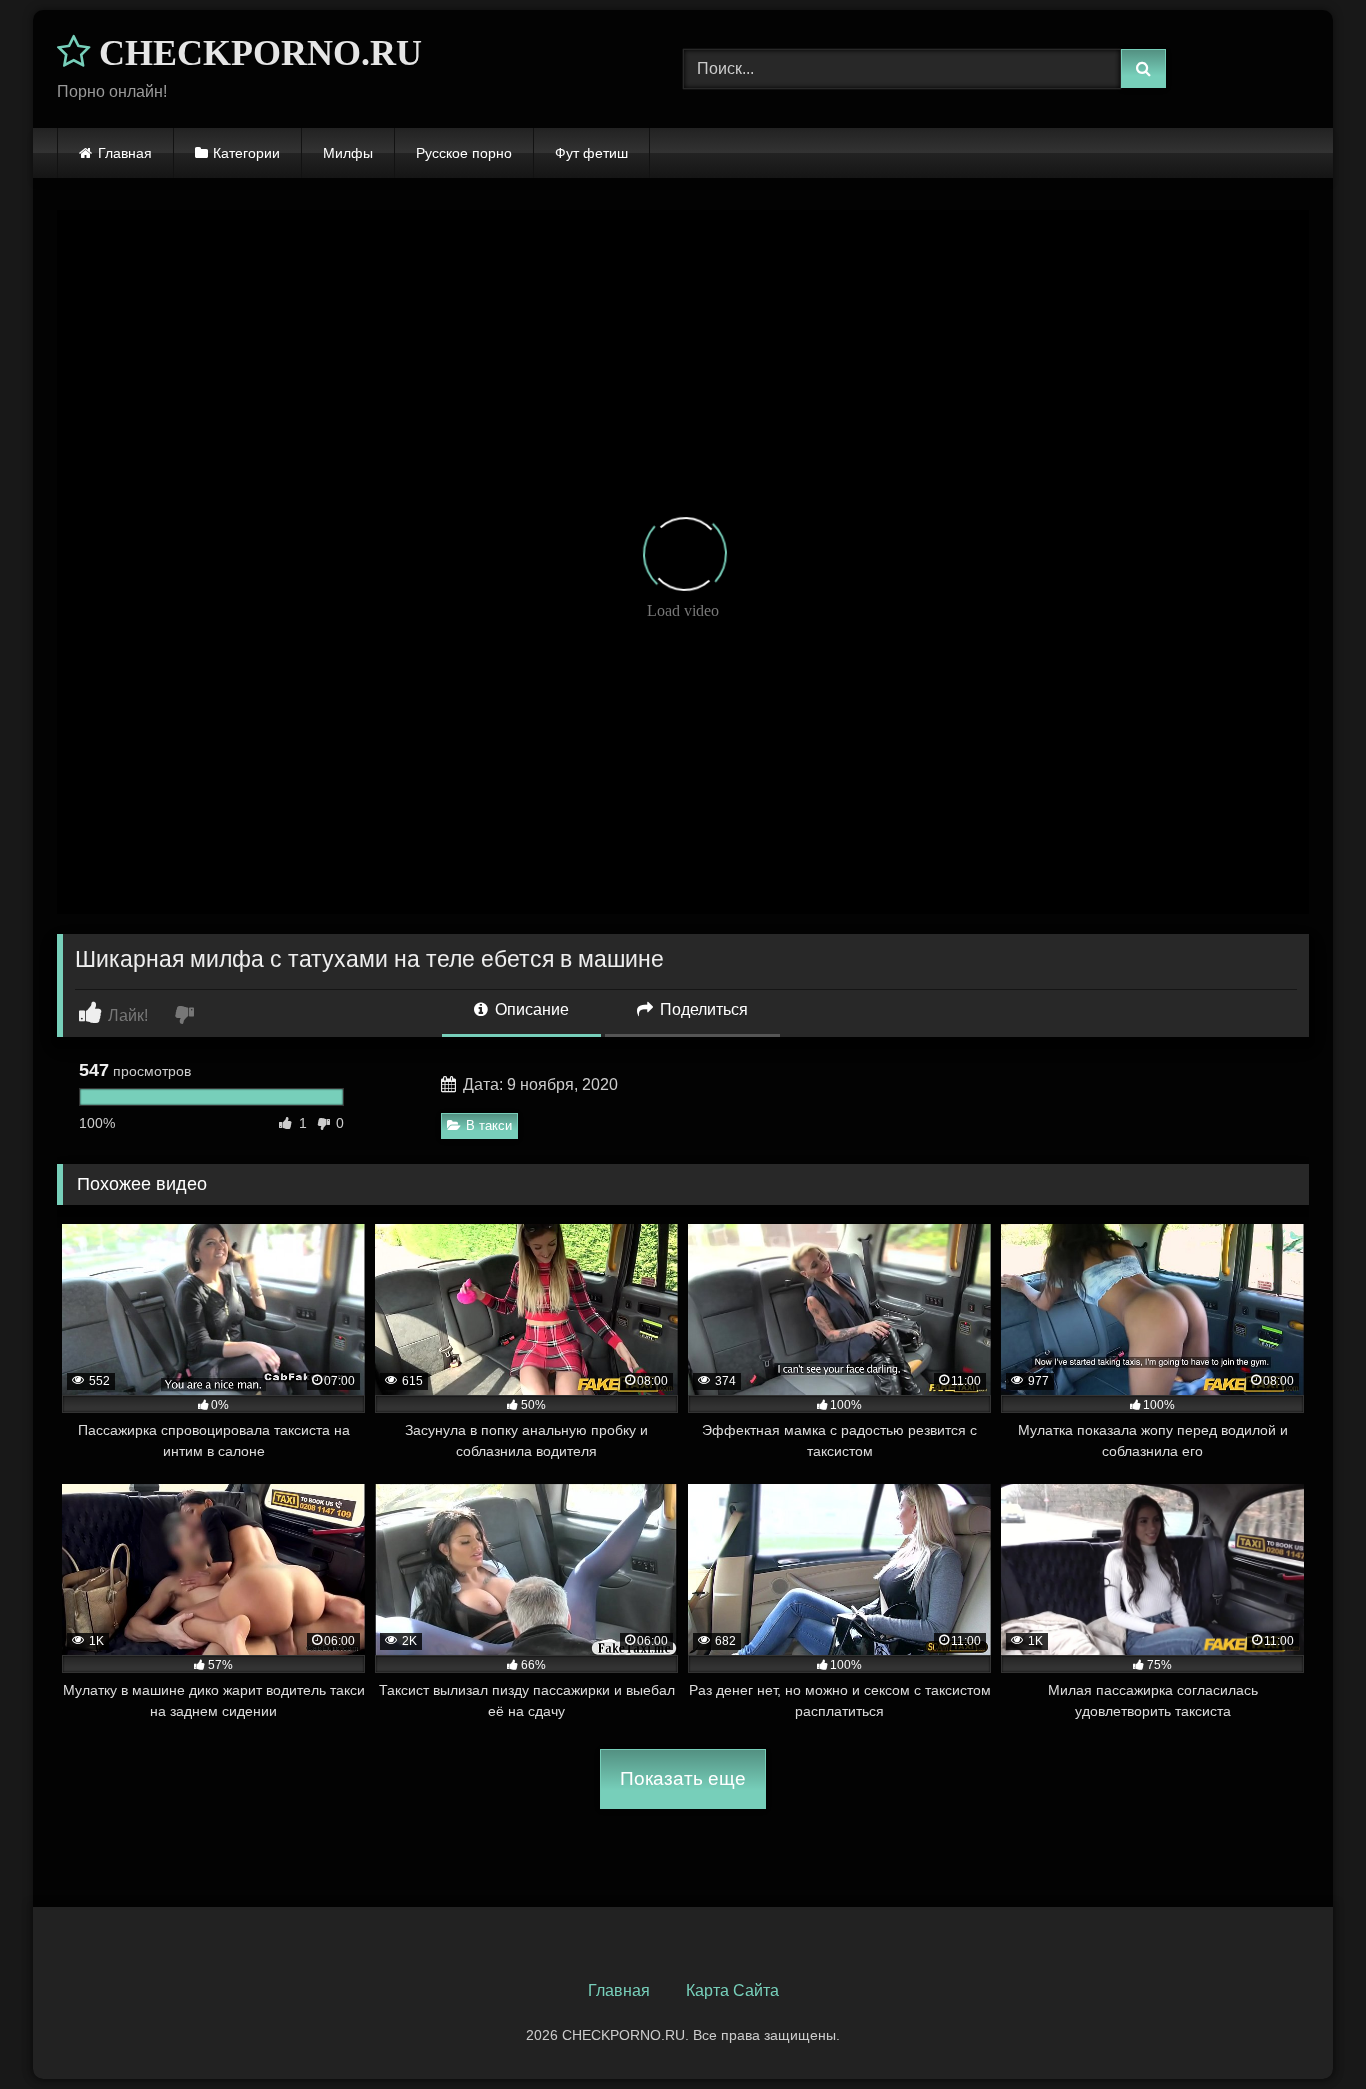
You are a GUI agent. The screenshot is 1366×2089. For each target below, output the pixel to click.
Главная (125, 153)
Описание (530, 1009)
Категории (246, 153)
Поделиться (702, 1009)
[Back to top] (1304, 2029)
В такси (489, 1125)
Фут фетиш (591, 153)
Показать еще (683, 1778)
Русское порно (464, 153)
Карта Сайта (732, 1990)
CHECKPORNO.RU (256, 53)
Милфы (348, 153)
